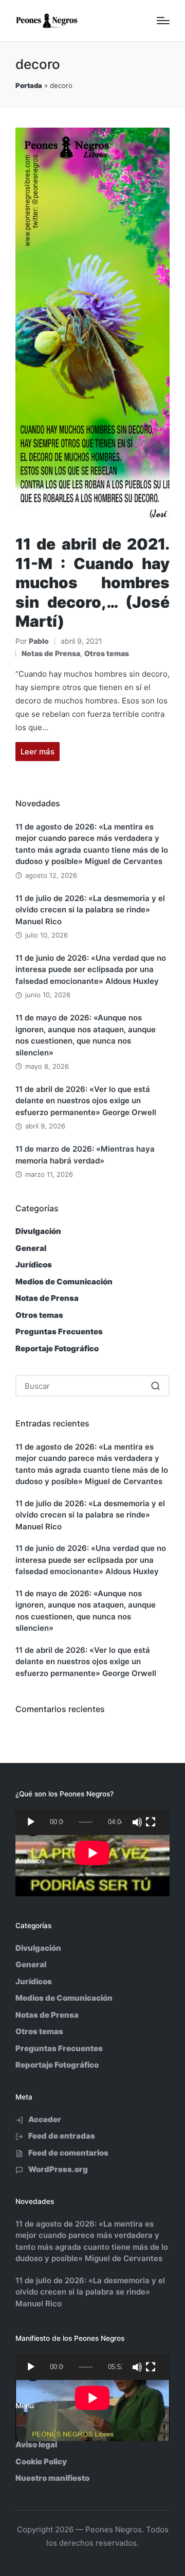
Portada (29, 85)
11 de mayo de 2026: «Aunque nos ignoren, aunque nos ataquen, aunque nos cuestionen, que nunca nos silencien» (86, 1035)
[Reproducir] (31, 1822)
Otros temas (107, 653)
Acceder (45, 2119)
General (31, 1248)
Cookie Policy (41, 2462)
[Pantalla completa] (151, 1822)
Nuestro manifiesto (52, 2478)
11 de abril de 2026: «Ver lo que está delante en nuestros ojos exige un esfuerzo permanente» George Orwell (86, 1101)
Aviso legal (36, 2445)
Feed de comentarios (68, 2153)
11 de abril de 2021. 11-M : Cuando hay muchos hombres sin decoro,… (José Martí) (92, 583)
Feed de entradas (62, 2136)
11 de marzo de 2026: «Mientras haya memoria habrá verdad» (85, 1155)
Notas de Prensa (51, 653)
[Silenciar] (137, 1822)
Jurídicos (34, 1265)
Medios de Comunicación (64, 1282)
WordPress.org (58, 2169)
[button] (155, 1386)
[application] (92, 1822)
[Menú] (163, 21)
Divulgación (38, 1231)
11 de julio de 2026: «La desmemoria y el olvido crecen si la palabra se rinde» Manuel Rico (90, 910)
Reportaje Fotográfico (57, 1348)
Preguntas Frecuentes (59, 1331)
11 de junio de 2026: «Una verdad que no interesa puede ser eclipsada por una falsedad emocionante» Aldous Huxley (91, 969)
